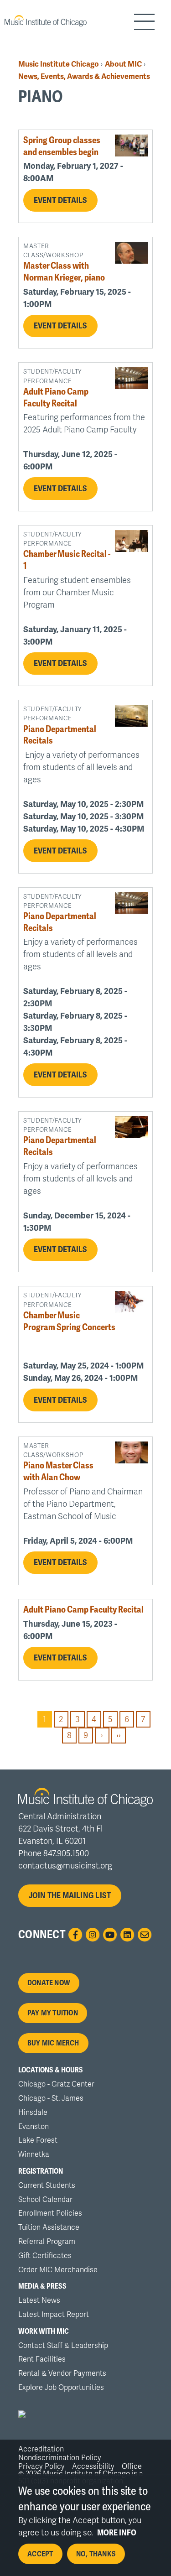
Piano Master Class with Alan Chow (58, 1471)
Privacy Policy (41, 2467)
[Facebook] (75, 1935)
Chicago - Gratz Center (56, 2084)
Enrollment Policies (50, 2213)
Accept (40, 2554)
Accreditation (41, 2449)
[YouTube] (110, 1935)
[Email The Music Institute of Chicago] (145, 1935)
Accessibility (93, 2467)
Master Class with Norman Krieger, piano (64, 272)
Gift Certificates (45, 2256)
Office (132, 2467)
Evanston (34, 2127)
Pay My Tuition (53, 2013)
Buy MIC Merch (53, 2043)
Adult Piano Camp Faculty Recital (56, 398)
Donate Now (49, 1983)
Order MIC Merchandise (58, 2270)
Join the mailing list (70, 1895)
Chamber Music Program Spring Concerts (69, 1321)
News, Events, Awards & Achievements (84, 76)
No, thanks (96, 2554)
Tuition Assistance (49, 2227)
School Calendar (45, 2200)
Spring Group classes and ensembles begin (62, 146)
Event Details (61, 200)
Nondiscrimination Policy (60, 2458)
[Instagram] (93, 1935)
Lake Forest (38, 2140)
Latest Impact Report (54, 2315)
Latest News (39, 2300)
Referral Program (47, 2242)
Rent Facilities (42, 2359)
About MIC (123, 64)
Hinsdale (33, 2113)
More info (117, 2533)
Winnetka (34, 2154)
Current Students (47, 2186)
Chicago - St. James (51, 2098)
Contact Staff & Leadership (63, 2346)
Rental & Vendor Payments (62, 2373)
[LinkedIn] (127, 1935)
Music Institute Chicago (59, 64)
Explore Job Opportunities (61, 2388)
